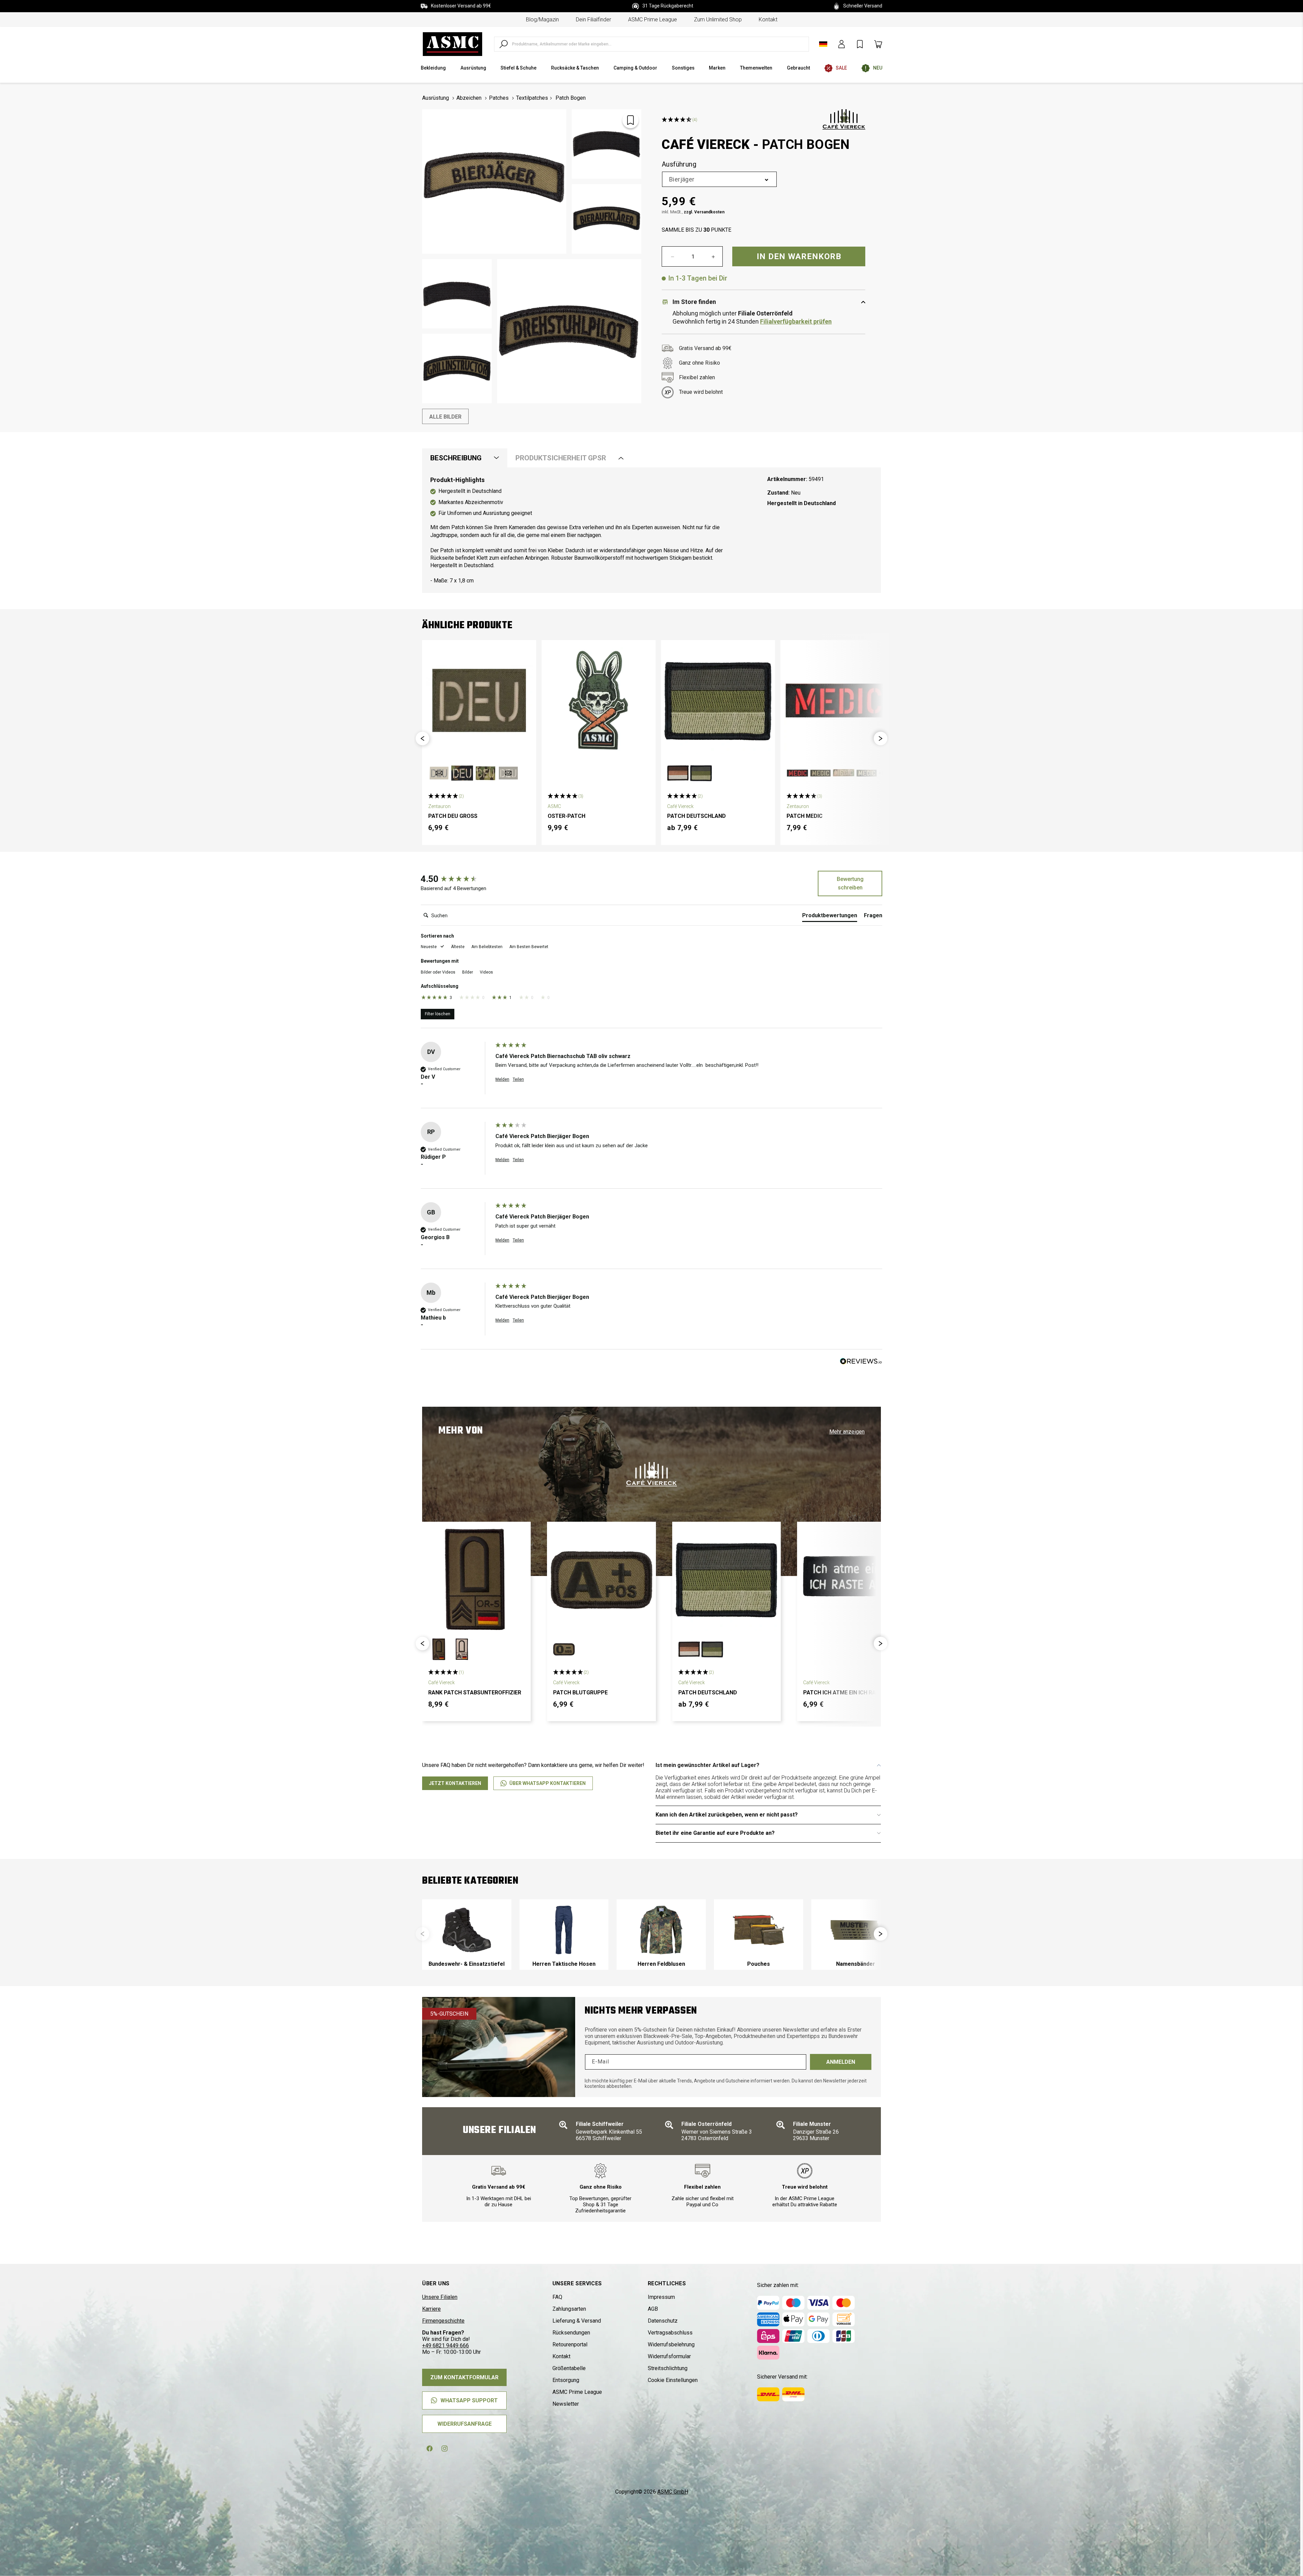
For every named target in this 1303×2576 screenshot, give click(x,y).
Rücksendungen (571, 2333)
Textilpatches (532, 98)
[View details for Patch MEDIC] (837, 700)
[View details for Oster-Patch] (599, 700)
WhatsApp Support (469, 2400)
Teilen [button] (518, 1079)
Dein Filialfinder (593, 20)
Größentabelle (569, 2368)
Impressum (661, 2297)
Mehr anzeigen (847, 1432)
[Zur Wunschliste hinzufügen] (630, 120)
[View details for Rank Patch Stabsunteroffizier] (476, 1579)
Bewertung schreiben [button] (850, 883)
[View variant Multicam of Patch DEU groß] (485, 773)
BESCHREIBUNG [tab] (456, 458)
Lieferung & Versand (577, 2321)
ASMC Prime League (653, 20)
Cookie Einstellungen (673, 2380)
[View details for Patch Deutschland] (718, 700)
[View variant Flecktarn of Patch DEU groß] (462, 773)
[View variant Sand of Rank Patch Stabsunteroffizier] (462, 1649)
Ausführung (679, 165)
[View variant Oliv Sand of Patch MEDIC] (820, 773)
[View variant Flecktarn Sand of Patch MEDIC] (867, 773)
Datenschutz (663, 2321)
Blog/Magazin (542, 20)
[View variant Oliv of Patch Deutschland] (701, 773)
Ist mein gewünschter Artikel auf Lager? (707, 1765)
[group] (456, 879)
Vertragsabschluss (670, 2333)
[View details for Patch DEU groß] (479, 700)
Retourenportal (570, 2344)
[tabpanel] (651, 530)
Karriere (431, 2309)
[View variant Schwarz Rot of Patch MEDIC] (797, 773)
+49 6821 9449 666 (446, 2346)
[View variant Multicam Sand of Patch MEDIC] (844, 773)
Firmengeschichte (443, 2321)
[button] (422, 738)
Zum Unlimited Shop (718, 20)
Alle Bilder (445, 417)
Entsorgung (566, 2380)
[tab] (830, 917)
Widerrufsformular (669, 2356)
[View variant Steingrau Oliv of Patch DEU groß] (508, 773)
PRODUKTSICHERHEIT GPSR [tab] (561, 458)
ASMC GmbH (673, 2492)
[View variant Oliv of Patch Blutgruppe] (564, 1649)
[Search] (504, 44)
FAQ (557, 2297)
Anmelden (841, 2062)
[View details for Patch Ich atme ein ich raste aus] (851, 1579)
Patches (499, 98)
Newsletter (566, 2404)
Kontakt (768, 20)
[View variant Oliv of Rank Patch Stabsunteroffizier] (439, 1649)
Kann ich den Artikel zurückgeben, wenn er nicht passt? (727, 1815)
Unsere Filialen (440, 2297)
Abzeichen (469, 98)
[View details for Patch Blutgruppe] (601, 1579)
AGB (653, 2309)
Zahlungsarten (569, 2309)
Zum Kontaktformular (464, 2377)
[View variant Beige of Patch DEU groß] (439, 773)
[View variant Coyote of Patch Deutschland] (678, 773)
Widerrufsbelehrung (671, 2344)
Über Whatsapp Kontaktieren (547, 1783)
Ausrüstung (436, 98)
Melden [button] (502, 1079)
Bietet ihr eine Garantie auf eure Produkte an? (715, 1833)
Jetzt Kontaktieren (455, 1783)
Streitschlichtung (668, 2368)
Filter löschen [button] (438, 1014)
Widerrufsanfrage (465, 2424)
